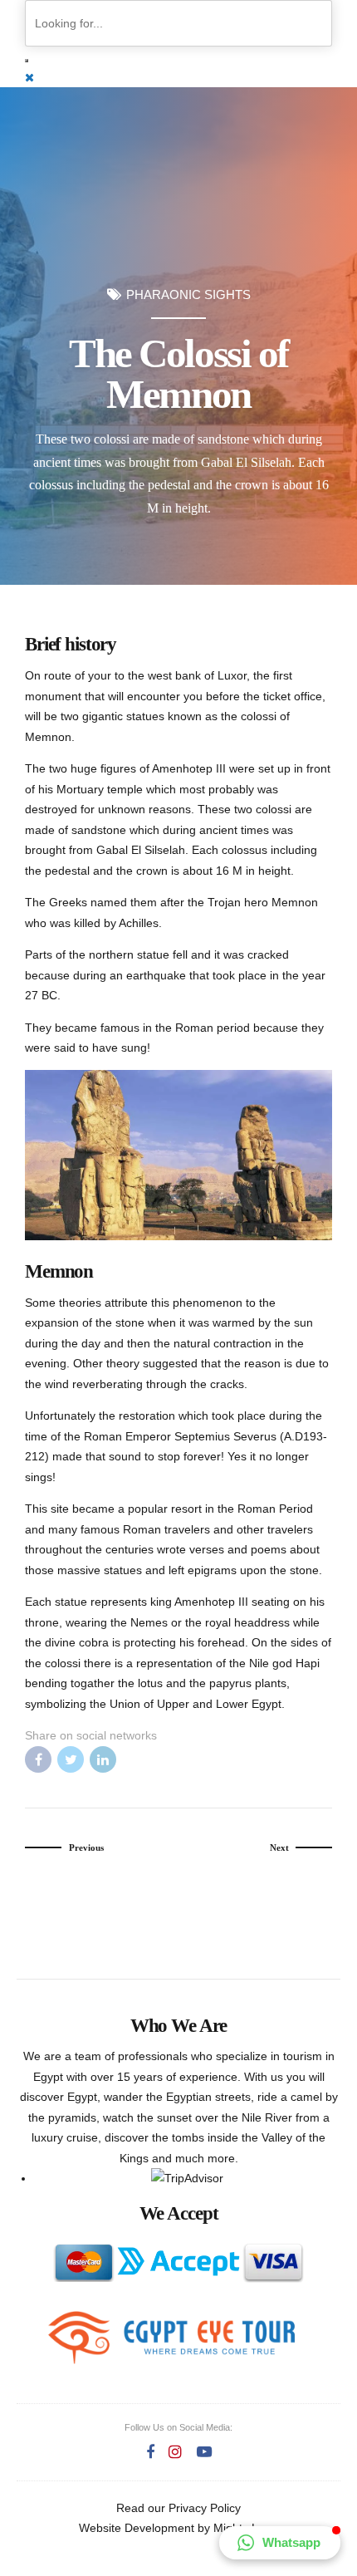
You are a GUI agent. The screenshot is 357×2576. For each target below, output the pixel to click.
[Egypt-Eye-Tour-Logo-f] (171, 2337)
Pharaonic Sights (188, 295)
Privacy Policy (205, 2508)
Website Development (137, 2528)
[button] (280, 2543)
